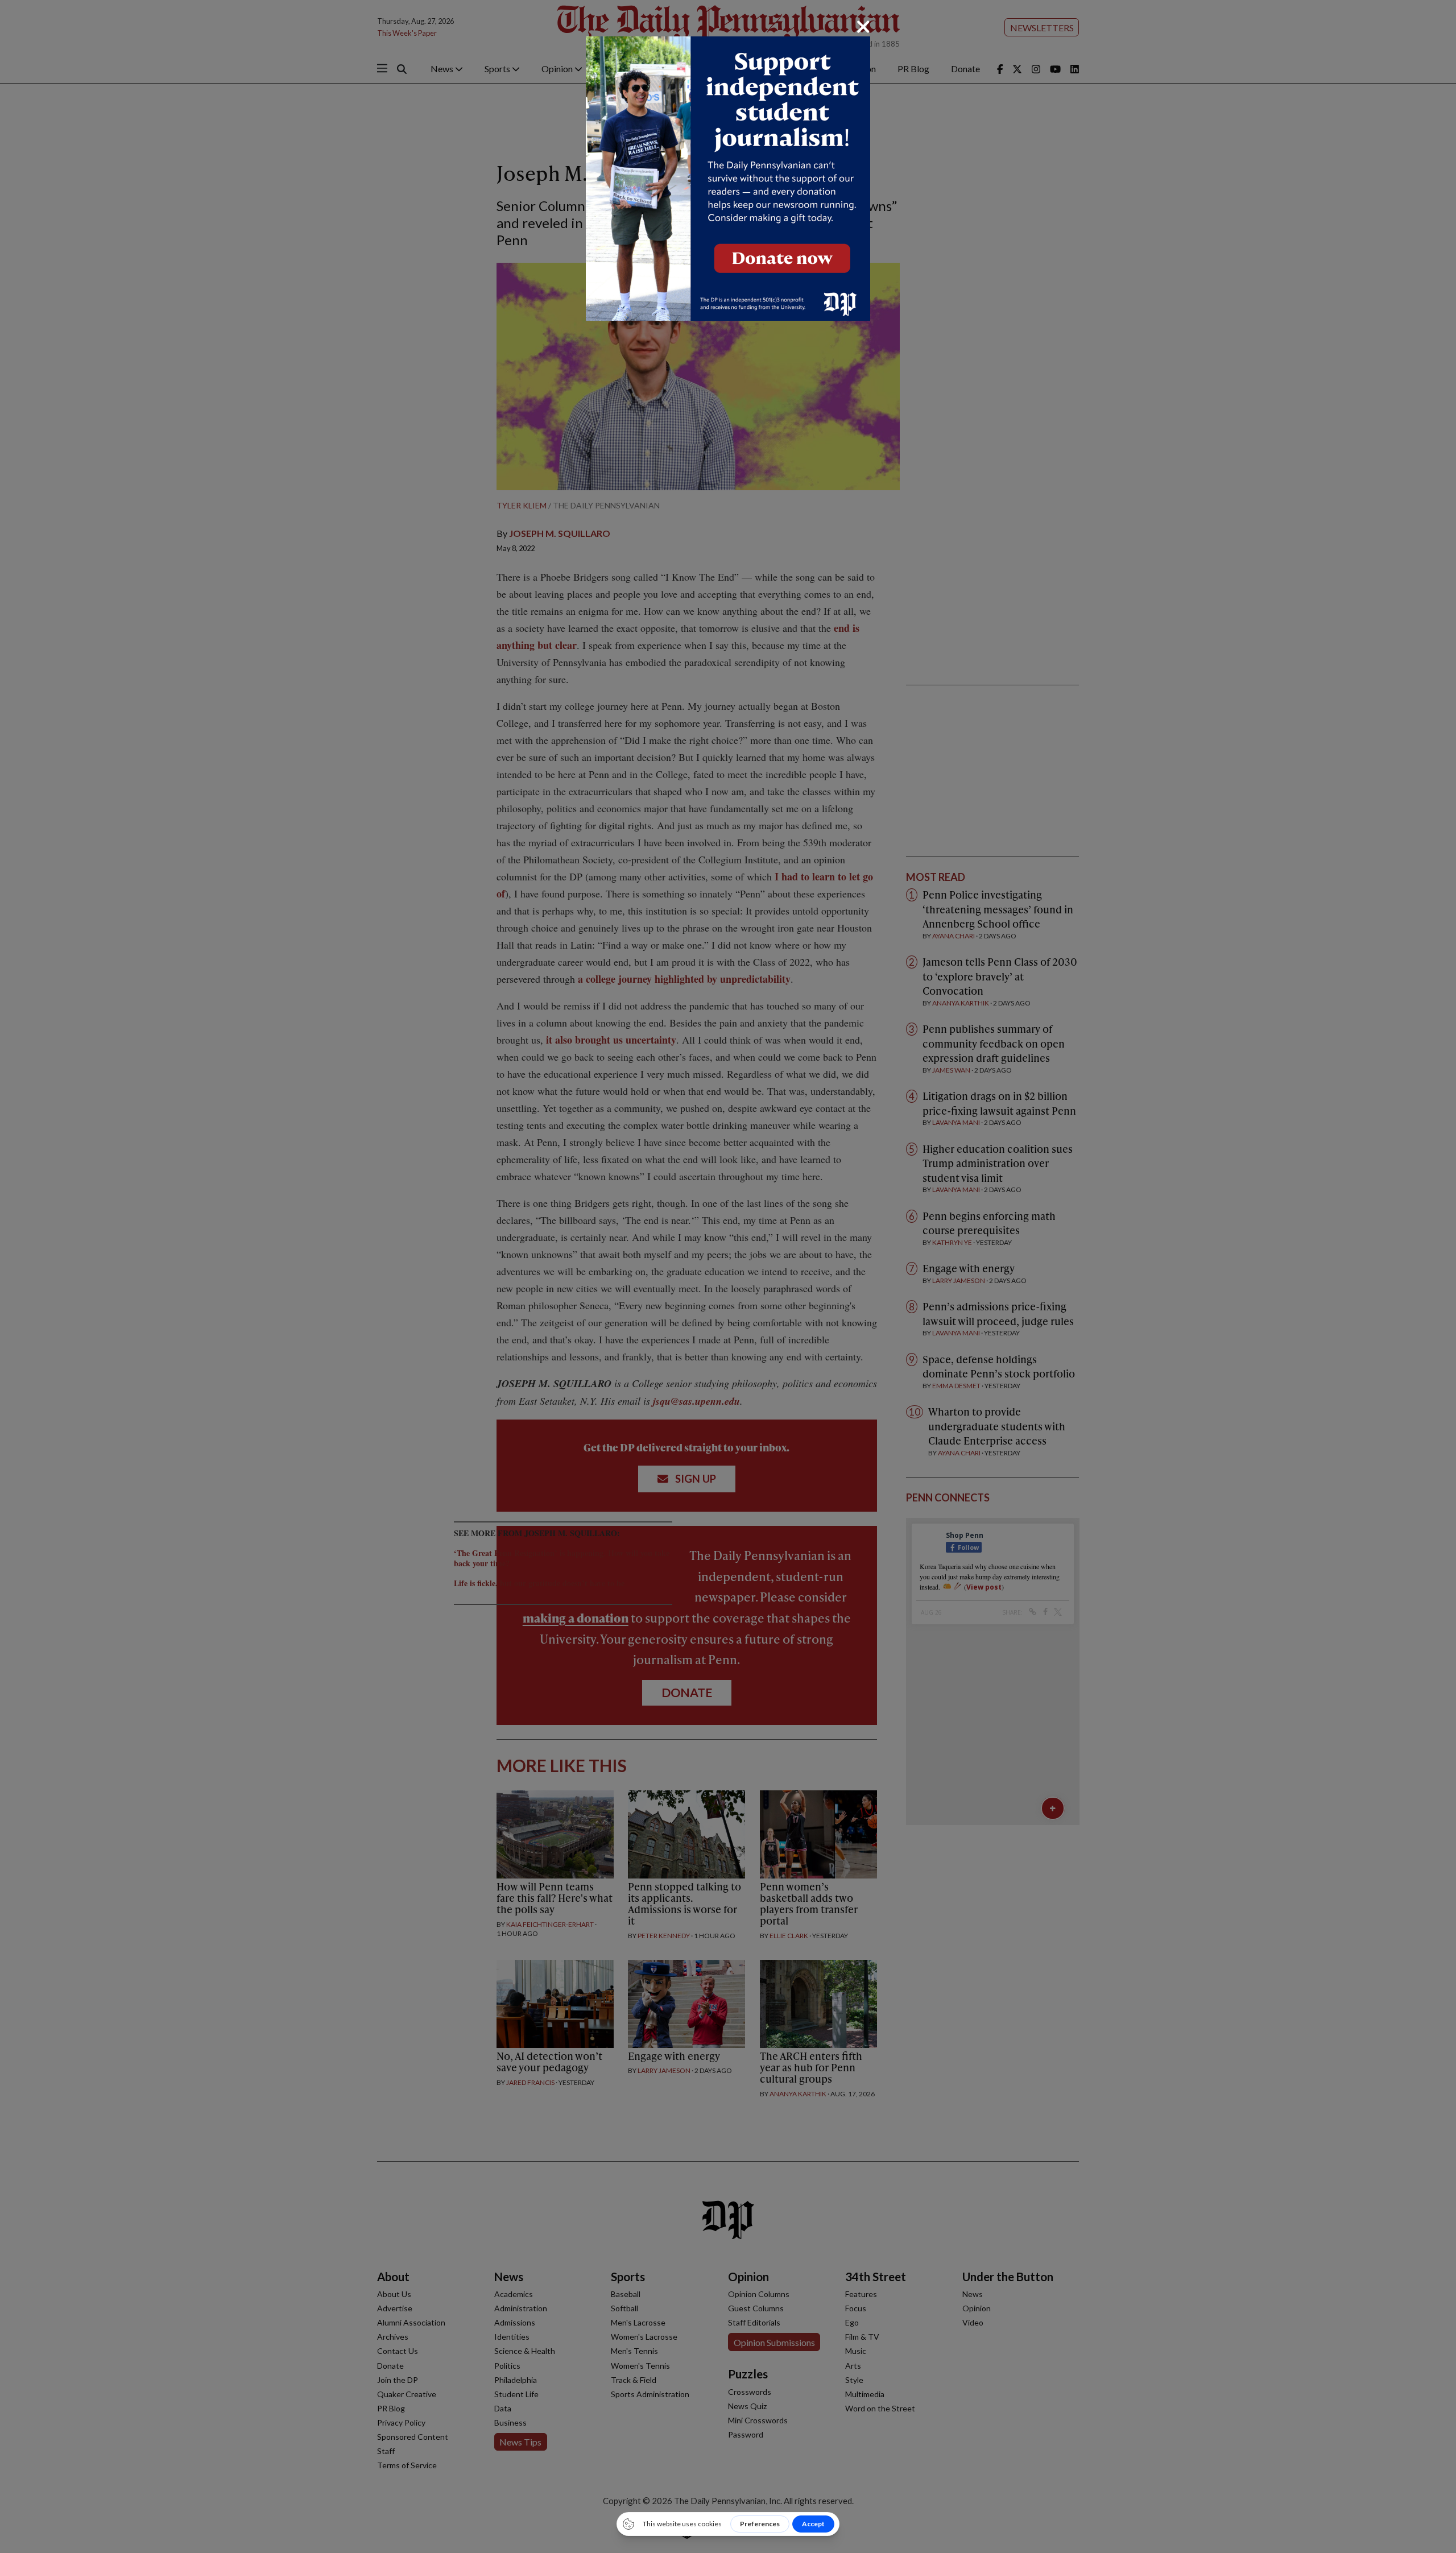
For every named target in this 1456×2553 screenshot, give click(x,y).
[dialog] (728, 1276)
